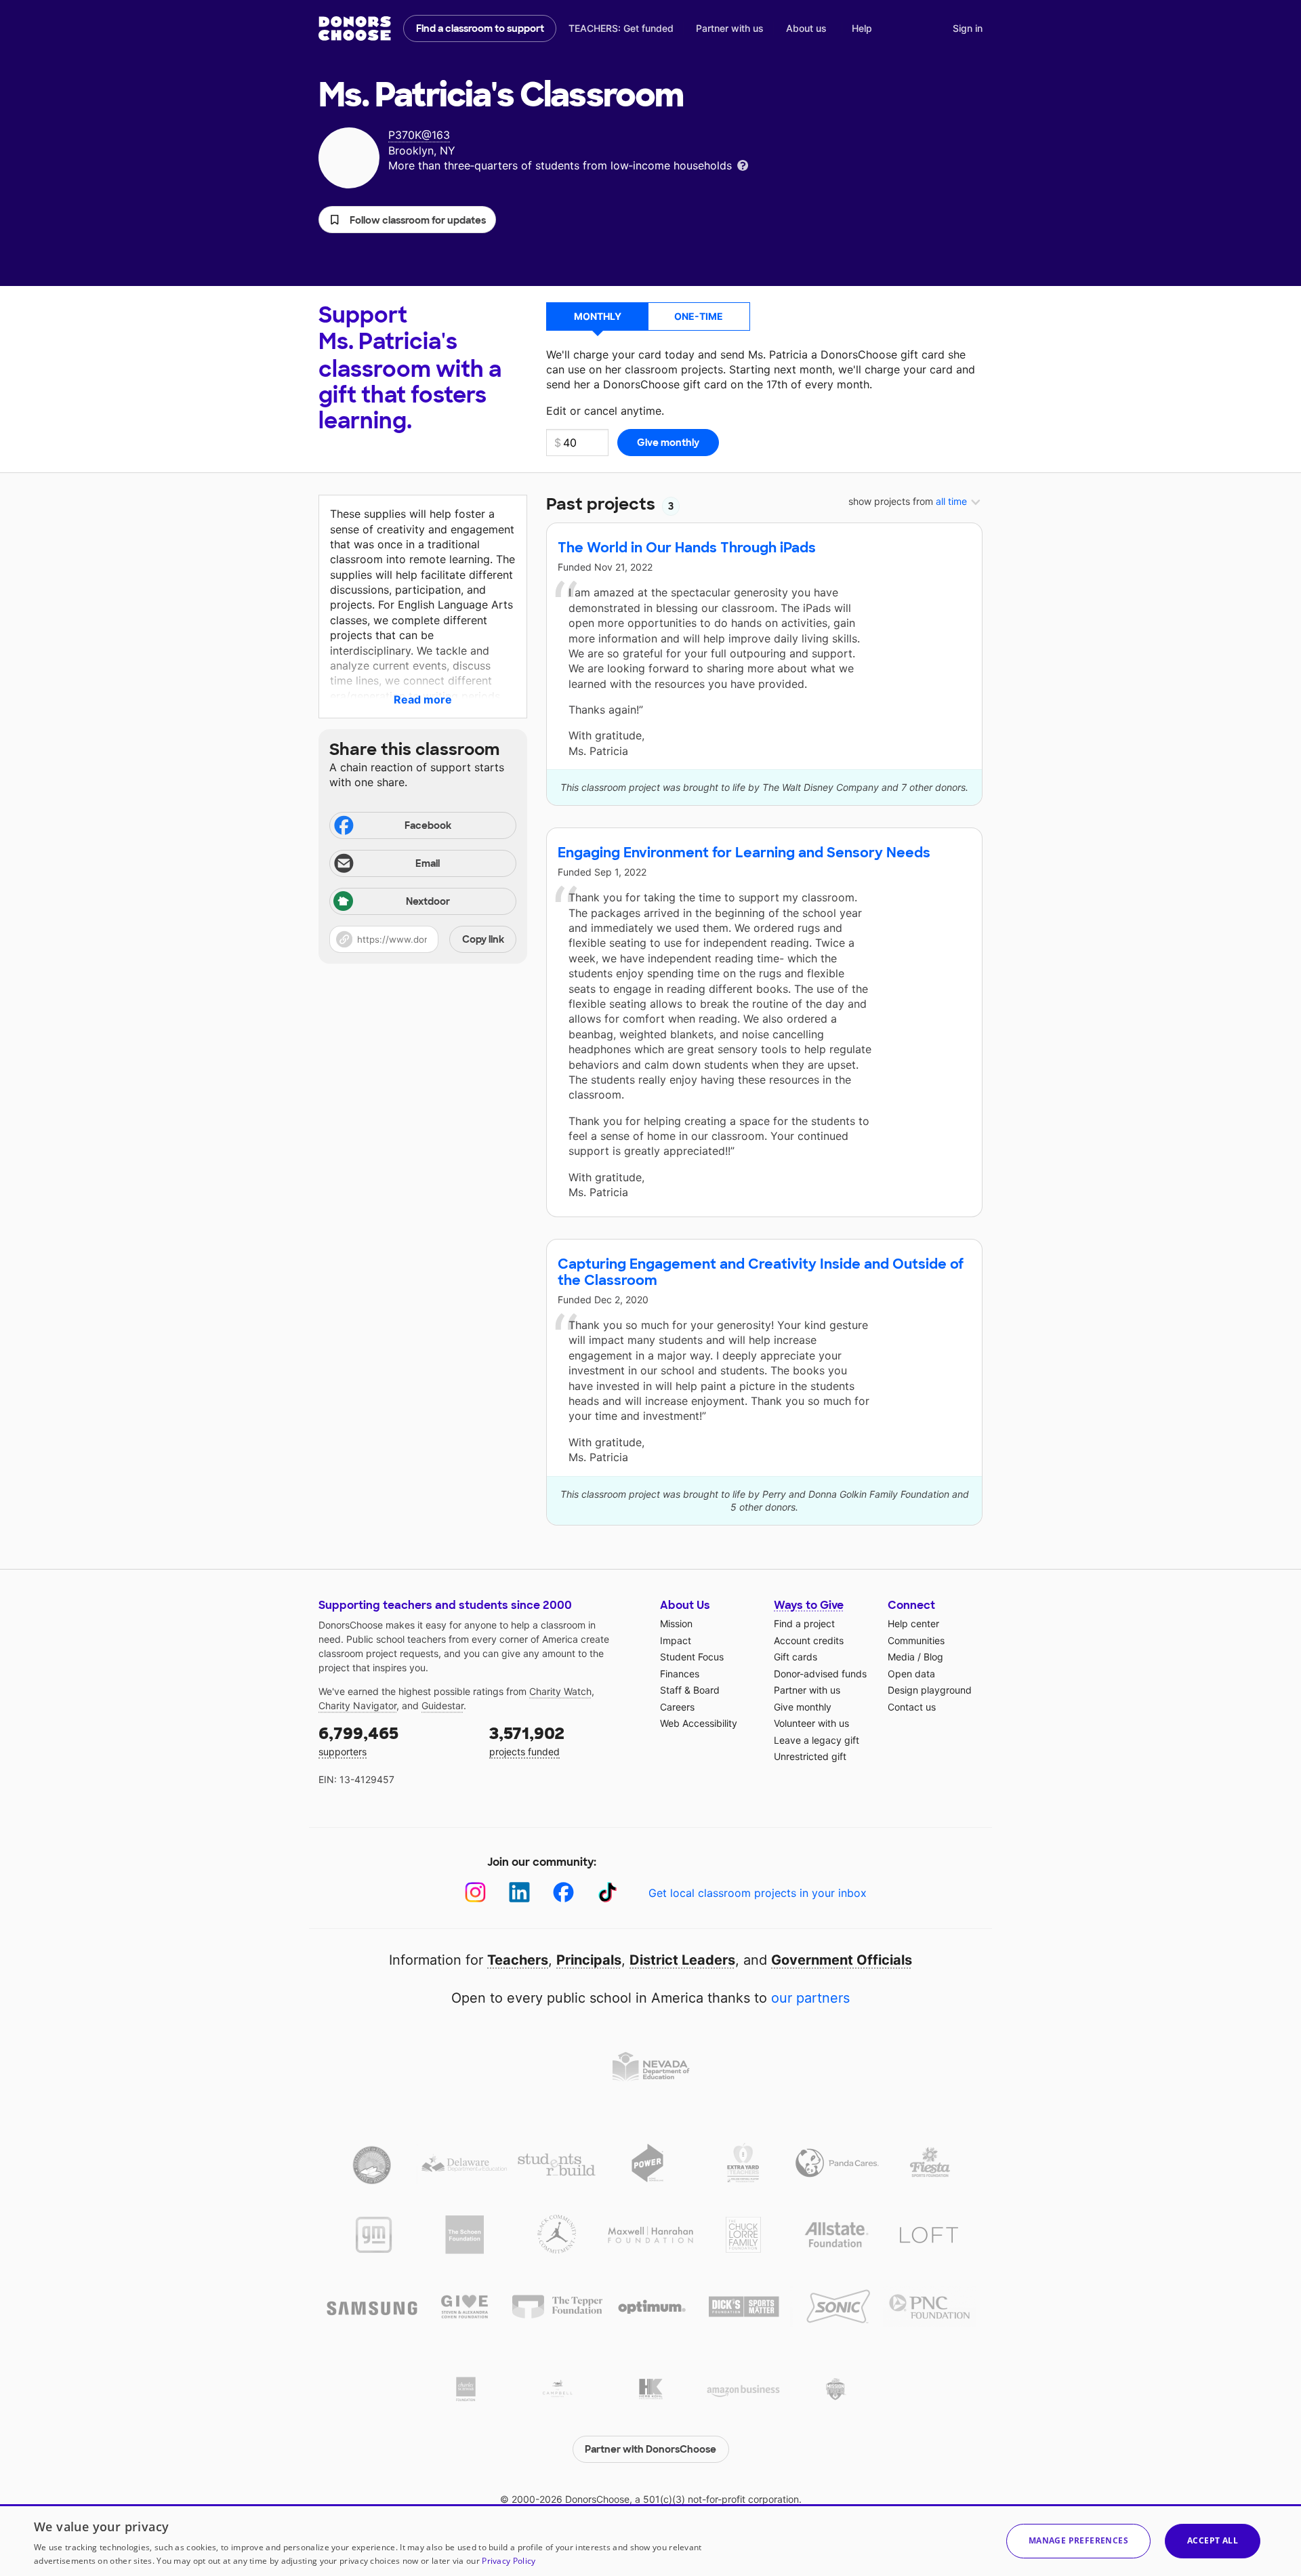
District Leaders (682, 1960)
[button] (407, 220)
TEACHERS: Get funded (621, 28)
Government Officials (842, 1960)
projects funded (527, 1740)
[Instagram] (475, 1893)
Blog (933, 1657)
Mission (676, 1623)
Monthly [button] (598, 316)
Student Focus (692, 1657)
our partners (810, 1998)
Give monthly (803, 1707)
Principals (589, 1960)
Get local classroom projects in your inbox (758, 1893)
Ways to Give (809, 1605)
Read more (423, 699)
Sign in (968, 28)
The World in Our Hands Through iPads (687, 548)
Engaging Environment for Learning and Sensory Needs (744, 853)
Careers (677, 1707)
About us (806, 28)
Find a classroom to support (480, 28)
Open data (911, 1674)
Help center (913, 1623)
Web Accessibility (699, 1723)
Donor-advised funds (820, 1674)
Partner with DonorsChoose (650, 2449)
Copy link (483, 939)
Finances (680, 1674)
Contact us (912, 1707)
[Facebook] (563, 1893)
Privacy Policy (509, 2561)
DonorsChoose (355, 28)
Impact (676, 1640)
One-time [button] (699, 316)
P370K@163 (419, 135)
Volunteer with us (811, 1723)
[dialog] (650, 2540)
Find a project (804, 1623)
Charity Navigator (357, 1705)
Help (862, 28)
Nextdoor (428, 901)
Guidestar (442, 1705)
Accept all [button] (1213, 2540)
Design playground (930, 1690)
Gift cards (796, 1657)
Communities (916, 1640)
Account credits (809, 1640)
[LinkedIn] (519, 1893)
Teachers (518, 1960)
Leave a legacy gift (817, 1740)
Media (901, 1657)
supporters (358, 1740)
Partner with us (730, 28)
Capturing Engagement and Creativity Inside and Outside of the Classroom (761, 1272)
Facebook (428, 825)
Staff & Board (690, 1690)
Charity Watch (560, 1691)
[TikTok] (607, 1893)
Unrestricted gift (810, 1756)
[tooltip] (743, 164)
